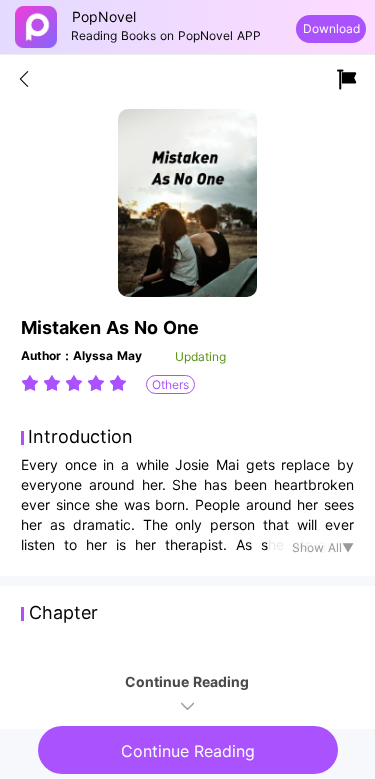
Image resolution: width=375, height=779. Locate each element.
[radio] (32, 383)
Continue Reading (188, 751)
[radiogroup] (74, 383)
